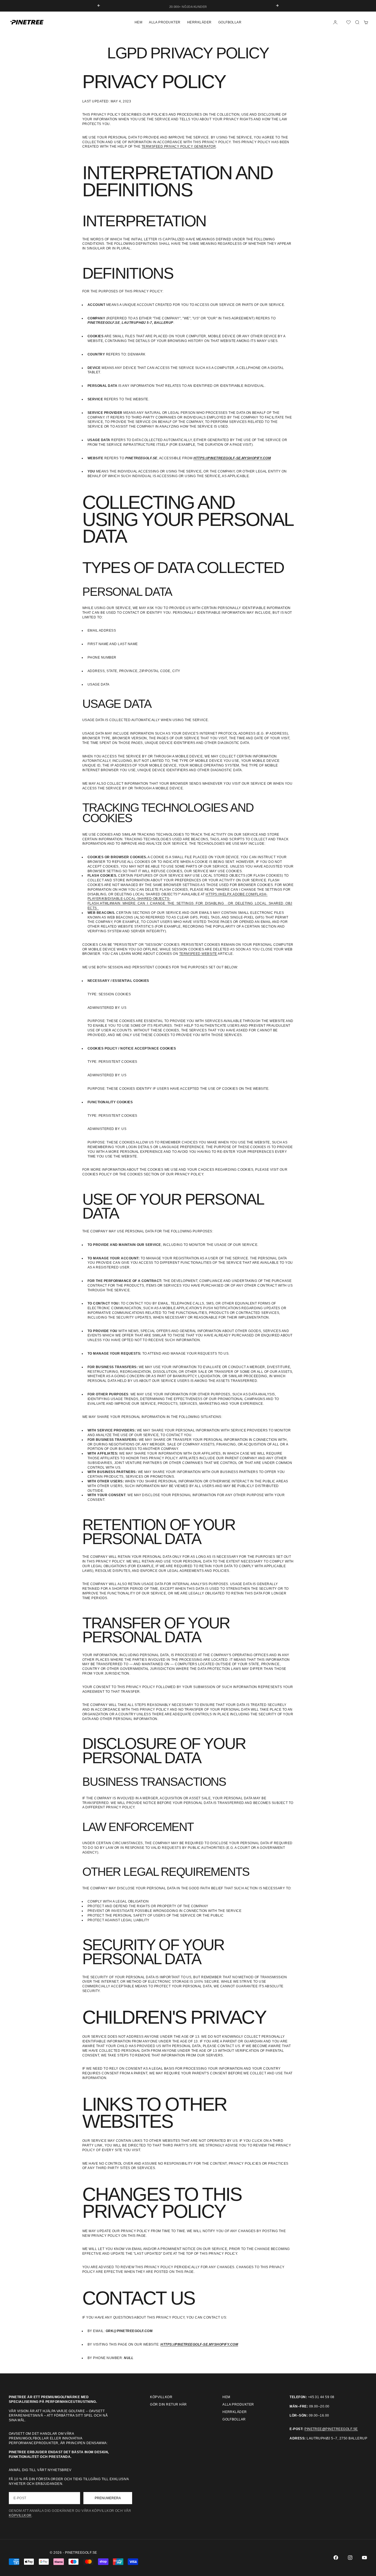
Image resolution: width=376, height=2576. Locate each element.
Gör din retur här (168, 2404)
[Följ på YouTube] (364, 2558)
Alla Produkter (165, 22)
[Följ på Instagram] (350, 2558)
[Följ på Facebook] (336, 2558)
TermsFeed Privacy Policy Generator (179, 146)
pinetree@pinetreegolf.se (331, 2429)
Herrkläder (199, 22)
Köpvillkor (161, 2397)
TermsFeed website (198, 954)
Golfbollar (230, 22)
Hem (138, 22)
